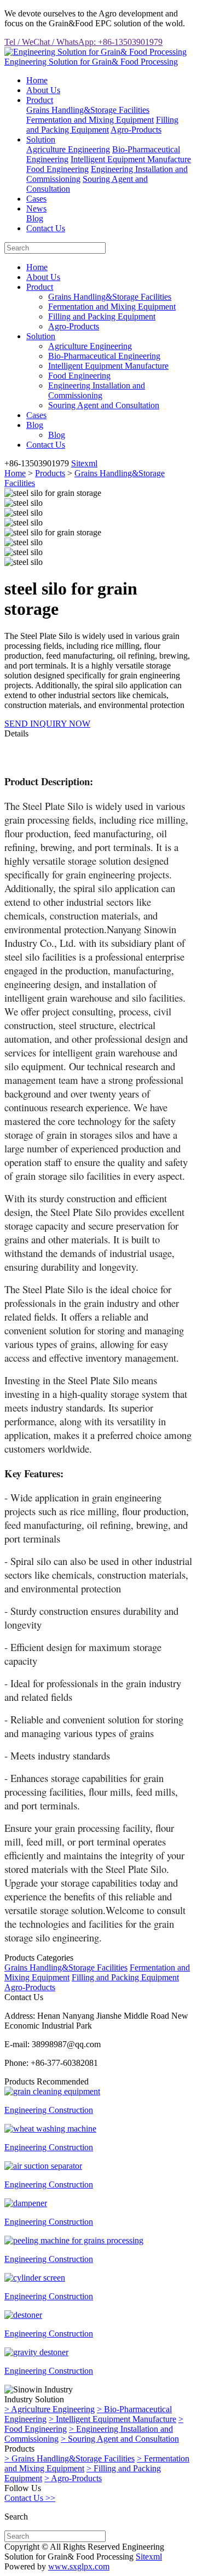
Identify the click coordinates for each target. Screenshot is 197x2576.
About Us (43, 90)
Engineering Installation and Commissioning (97, 390)
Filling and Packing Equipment (102, 125)
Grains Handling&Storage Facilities (88, 110)
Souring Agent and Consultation (104, 405)
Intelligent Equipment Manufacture (131, 159)
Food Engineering (57, 169)
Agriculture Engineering (68, 149)
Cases (36, 199)
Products (50, 473)
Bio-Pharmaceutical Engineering (104, 356)
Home (37, 80)
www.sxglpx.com (79, 2566)
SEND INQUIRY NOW (47, 724)
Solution (41, 139)
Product (40, 100)
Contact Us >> (30, 2498)
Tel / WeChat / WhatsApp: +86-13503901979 (83, 42)
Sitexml (84, 463)
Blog (35, 218)
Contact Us (46, 228)
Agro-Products (136, 130)
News (36, 209)
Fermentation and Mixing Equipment (90, 120)
